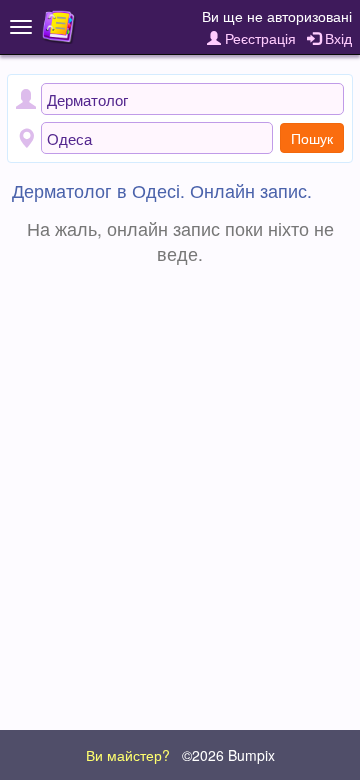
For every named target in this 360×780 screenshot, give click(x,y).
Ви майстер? (128, 755)
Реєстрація (258, 38)
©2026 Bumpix (228, 755)
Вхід (336, 38)
